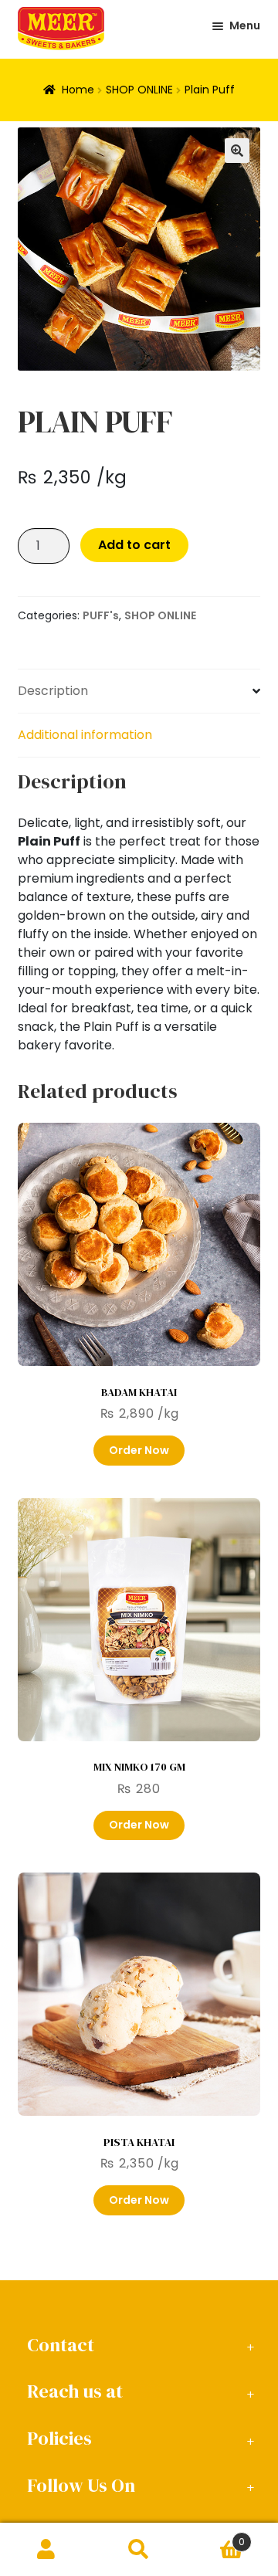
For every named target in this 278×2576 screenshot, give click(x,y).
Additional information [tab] (85, 735)
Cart (215, 2536)
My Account (46, 2550)
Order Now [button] (139, 1450)
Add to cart (134, 545)
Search (139, 2550)
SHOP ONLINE (139, 90)
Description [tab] (53, 691)
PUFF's (101, 615)
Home (78, 90)
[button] (237, 151)
